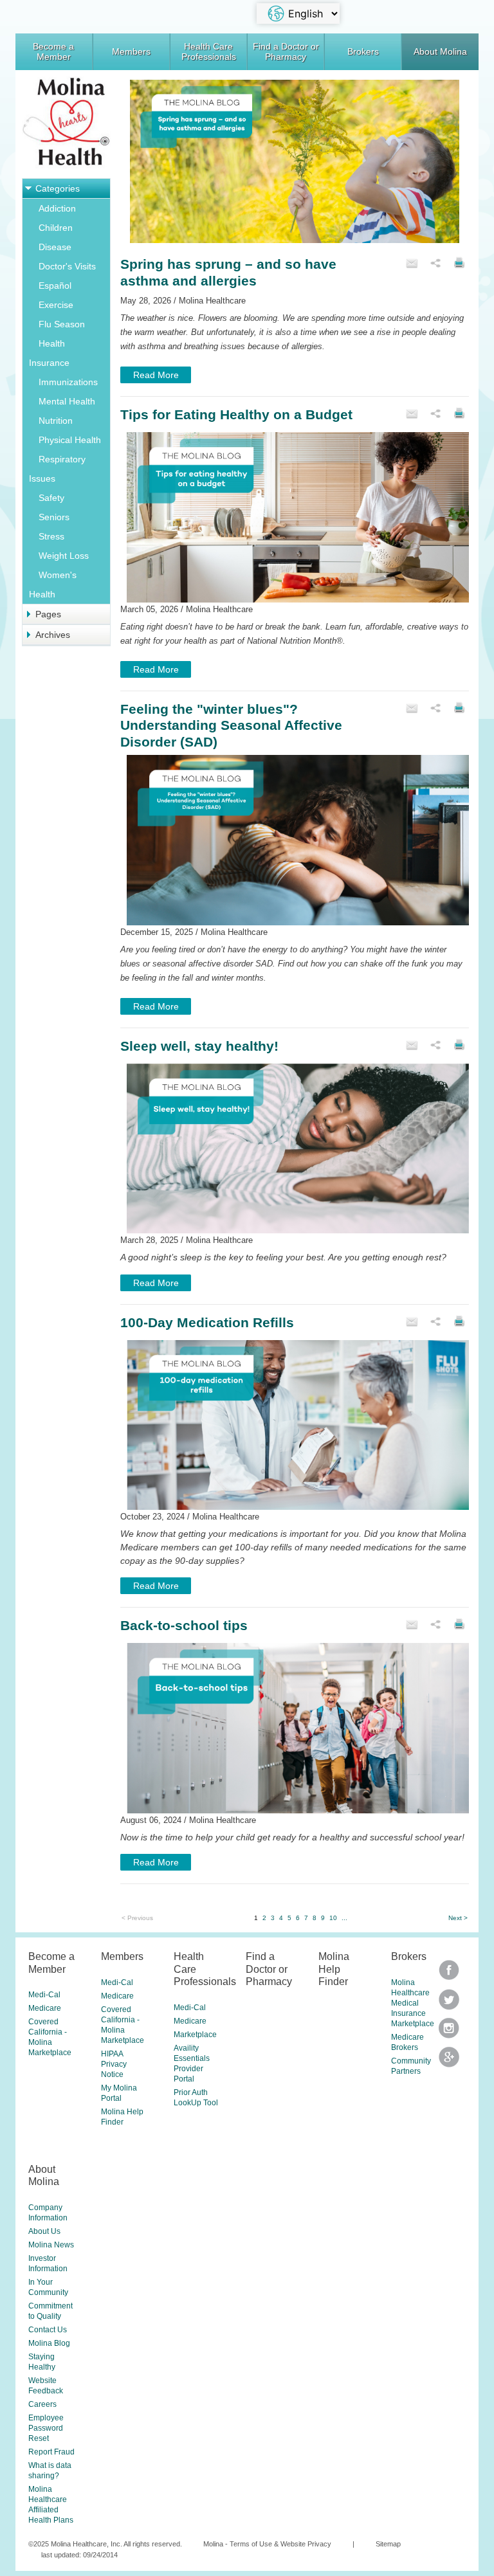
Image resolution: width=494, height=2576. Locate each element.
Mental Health (67, 401)
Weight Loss (64, 556)
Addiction (57, 208)
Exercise (56, 305)
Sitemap (388, 2544)
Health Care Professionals (209, 51)
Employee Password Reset (46, 2428)
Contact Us (48, 2330)
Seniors (54, 517)
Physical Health (70, 440)
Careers (42, 2404)
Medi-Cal (44, 1995)
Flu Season (62, 324)
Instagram (449, 2032)
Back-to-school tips (184, 1625)
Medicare (45, 2008)
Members (131, 51)
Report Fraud (51, 2452)
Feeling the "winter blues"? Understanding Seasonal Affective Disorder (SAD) (231, 725)
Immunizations (68, 382)
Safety (51, 498)
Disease (55, 247)
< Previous (137, 1918)
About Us (44, 2231)
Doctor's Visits (67, 266)
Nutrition (56, 421)
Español (55, 286)
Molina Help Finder (334, 1969)
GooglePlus (449, 2061)
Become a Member (53, 51)
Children (56, 228)
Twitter (449, 1974)
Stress (51, 536)
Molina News (51, 2245)
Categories (58, 188)
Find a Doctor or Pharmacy (286, 51)
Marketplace (195, 2035)
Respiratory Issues (57, 469)
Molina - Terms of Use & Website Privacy (267, 2544)
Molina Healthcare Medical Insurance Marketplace (413, 2003)
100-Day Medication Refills (207, 1322)
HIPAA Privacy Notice (114, 2064)
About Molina (440, 51)
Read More (156, 375)
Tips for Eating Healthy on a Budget (236, 414)
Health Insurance (49, 353)
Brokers (363, 51)
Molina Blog (49, 2343)
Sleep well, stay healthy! (199, 1046)
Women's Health (53, 585)
